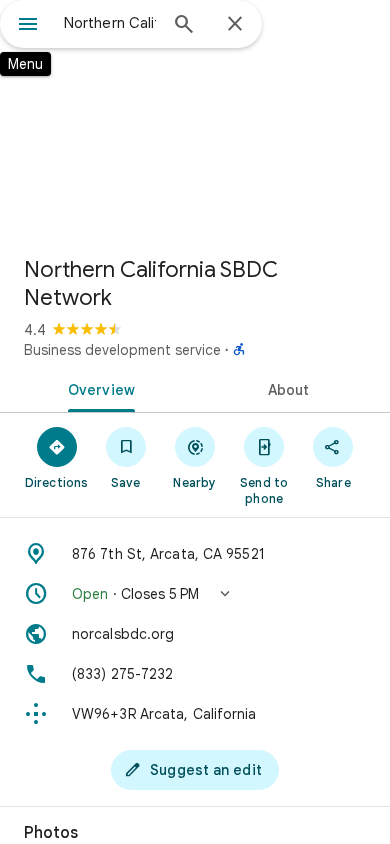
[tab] (97, 388)
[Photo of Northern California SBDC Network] (195, 120)
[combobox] (110, 23)
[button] (195, 594)
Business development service (122, 350)
